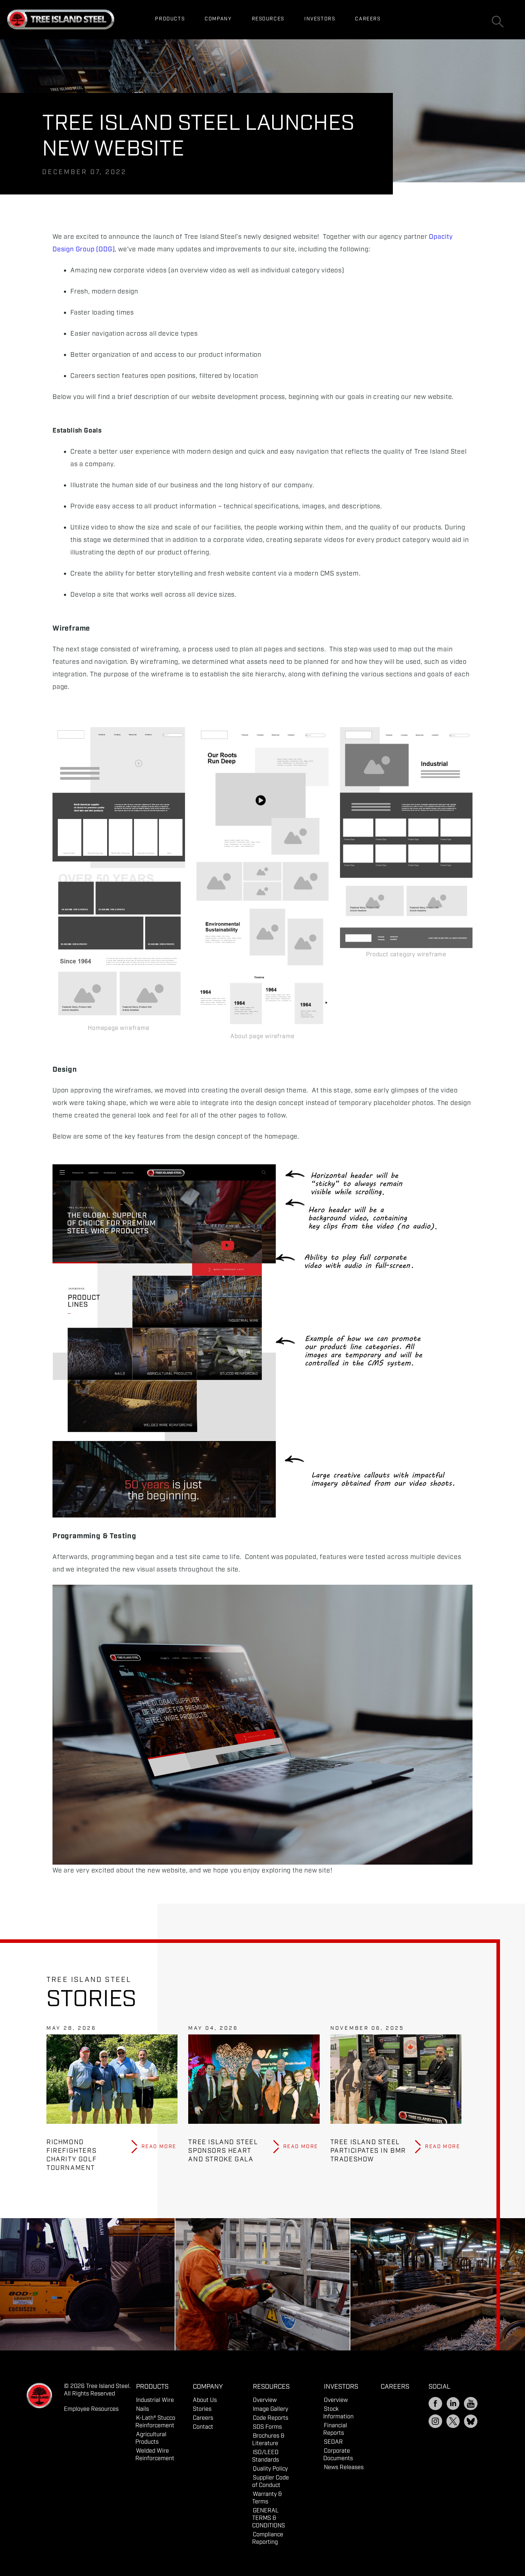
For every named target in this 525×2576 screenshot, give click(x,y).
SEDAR (333, 2442)
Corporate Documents (338, 2455)
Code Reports (271, 2418)
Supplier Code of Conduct (271, 2482)
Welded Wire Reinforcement (155, 2455)
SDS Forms (267, 2427)
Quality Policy (270, 2469)
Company (218, 19)
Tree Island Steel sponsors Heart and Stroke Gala (223, 2151)
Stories (202, 2409)
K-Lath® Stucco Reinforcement (155, 2422)
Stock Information (338, 2413)
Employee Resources (91, 2409)
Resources (268, 19)
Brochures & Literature (268, 2440)
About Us (205, 2400)
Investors (320, 19)
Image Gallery (271, 2409)
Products (170, 19)
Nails (142, 2409)
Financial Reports (335, 2429)
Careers (368, 19)
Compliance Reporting (268, 2538)
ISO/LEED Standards (266, 2456)
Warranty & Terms (267, 2498)
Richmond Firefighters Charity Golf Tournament (71, 2155)
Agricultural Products (151, 2438)
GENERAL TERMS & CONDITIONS (269, 2518)
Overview (265, 2400)
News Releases (344, 2468)
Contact (203, 2427)
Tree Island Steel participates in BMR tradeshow (368, 2151)
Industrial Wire (155, 2400)
